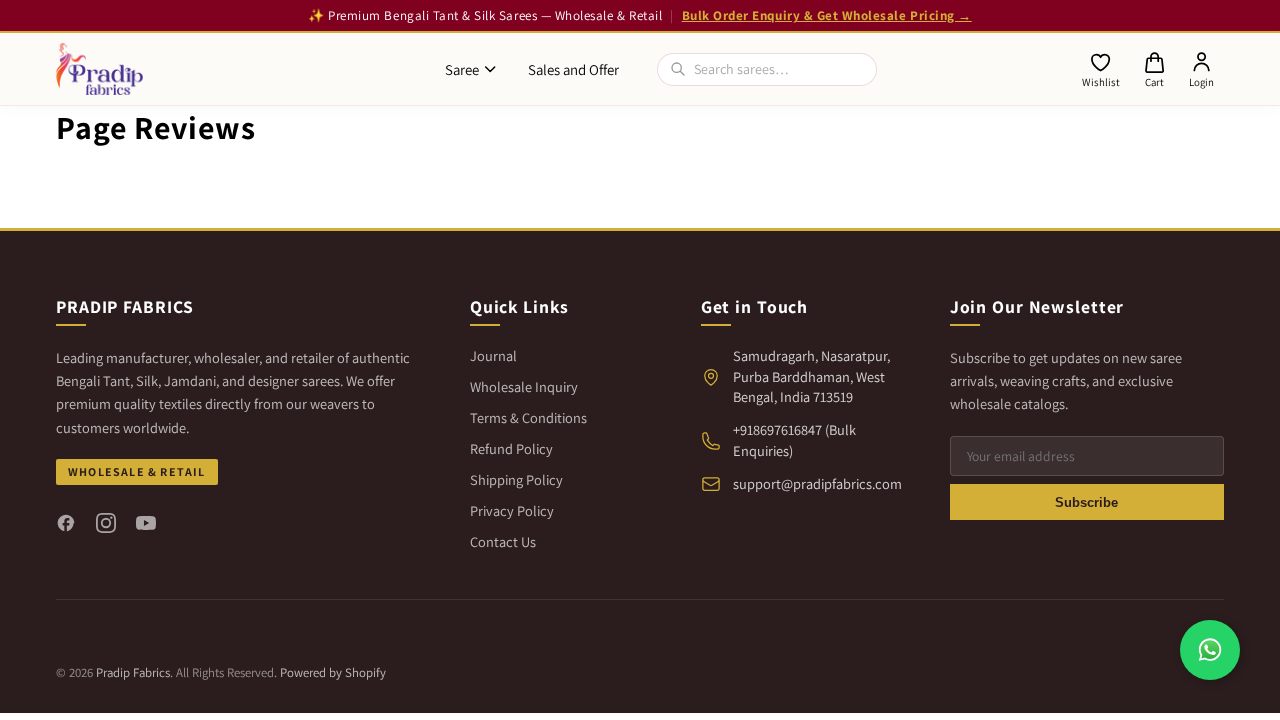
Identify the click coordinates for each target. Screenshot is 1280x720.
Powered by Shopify (333, 672)
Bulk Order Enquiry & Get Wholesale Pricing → (827, 15)
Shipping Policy (516, 479)
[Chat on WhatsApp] (1210, 650)
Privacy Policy (512, 510)
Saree (462, 69)
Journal (493, 355)
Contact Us (503, 541)
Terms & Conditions (528, 417)
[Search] (678, 69)
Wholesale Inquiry (524, 386)
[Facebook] (66, 523)
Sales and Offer (573, 69)
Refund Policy (511, 448)
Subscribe (1086, 502)
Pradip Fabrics (133, 672)
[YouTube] (146, 523)
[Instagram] (106, 523)
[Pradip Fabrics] (99, 69)
